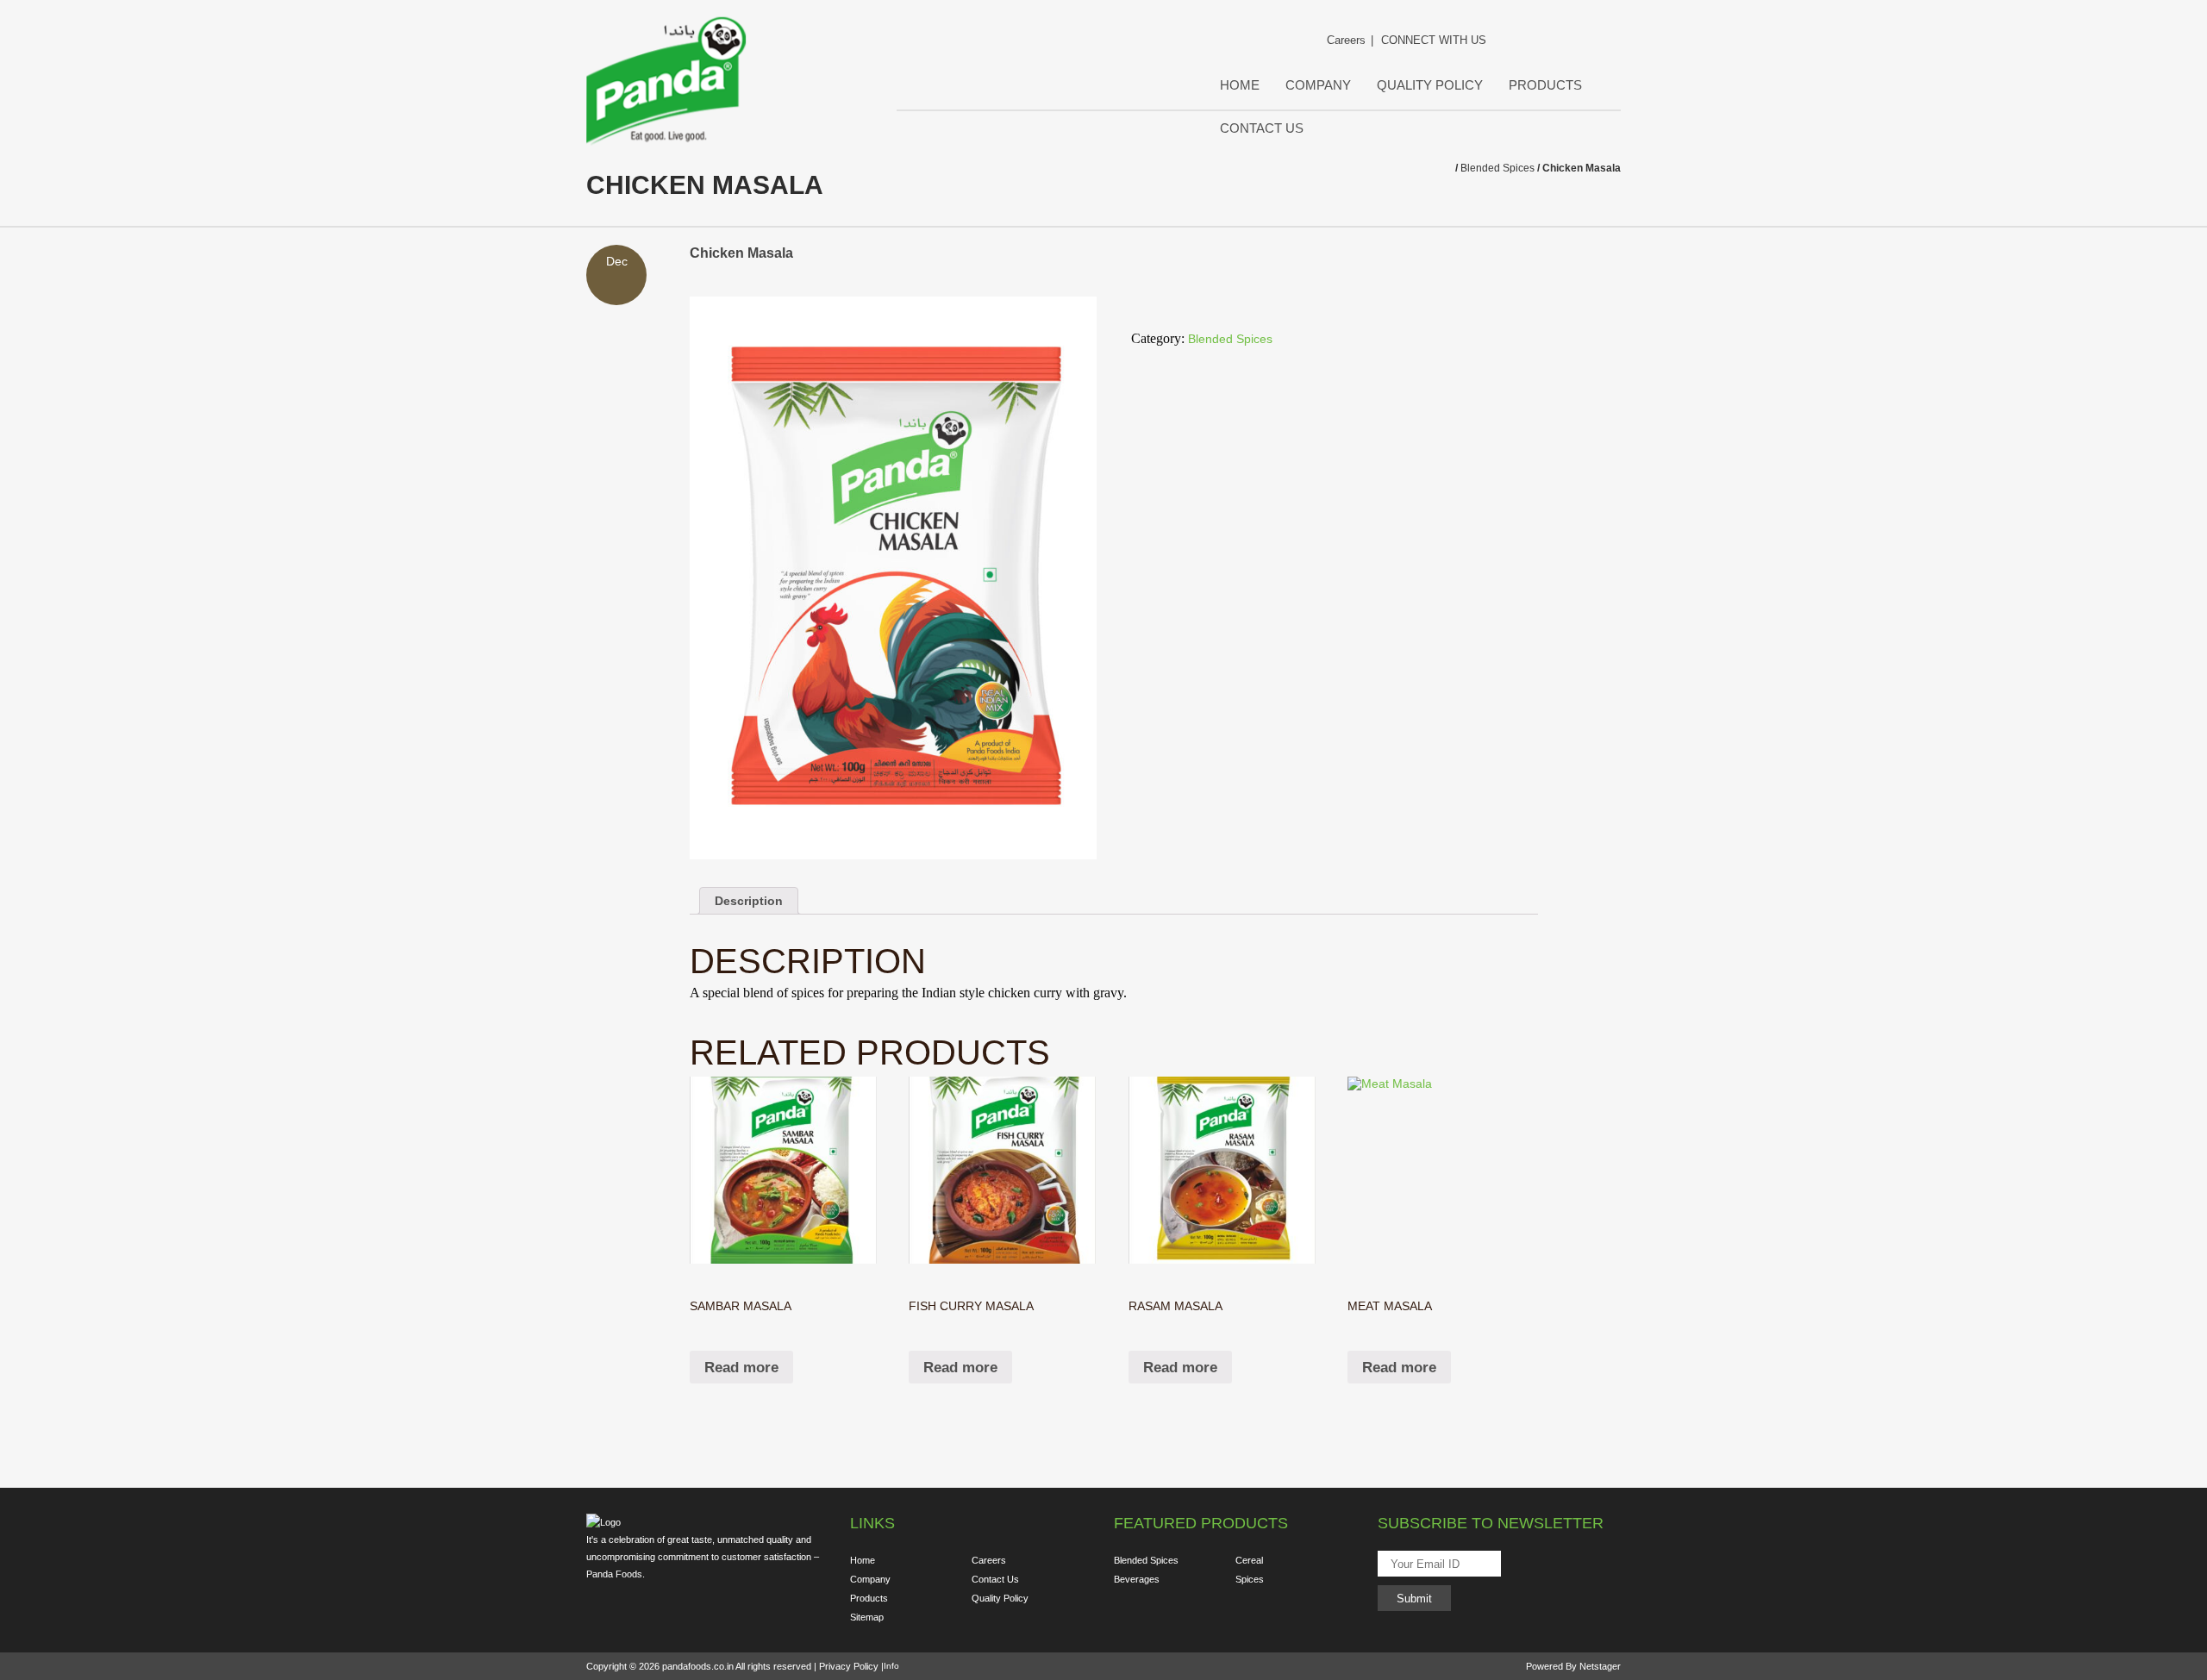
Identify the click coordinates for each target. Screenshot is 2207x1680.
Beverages (1137, 1579)
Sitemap (867, 1617)
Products (1545, 85)
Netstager (1600, 1666)
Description (749, 901)
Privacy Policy (849, 1666)
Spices (1250, 1579)
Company (1318, 85)
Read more (741, 1368)
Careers (1337, 40)
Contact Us (1262, 128)
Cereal (1249, 1560)
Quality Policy (1430, 85)
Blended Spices (1497, 168)
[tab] (749, 901)
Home (1240, 85)
